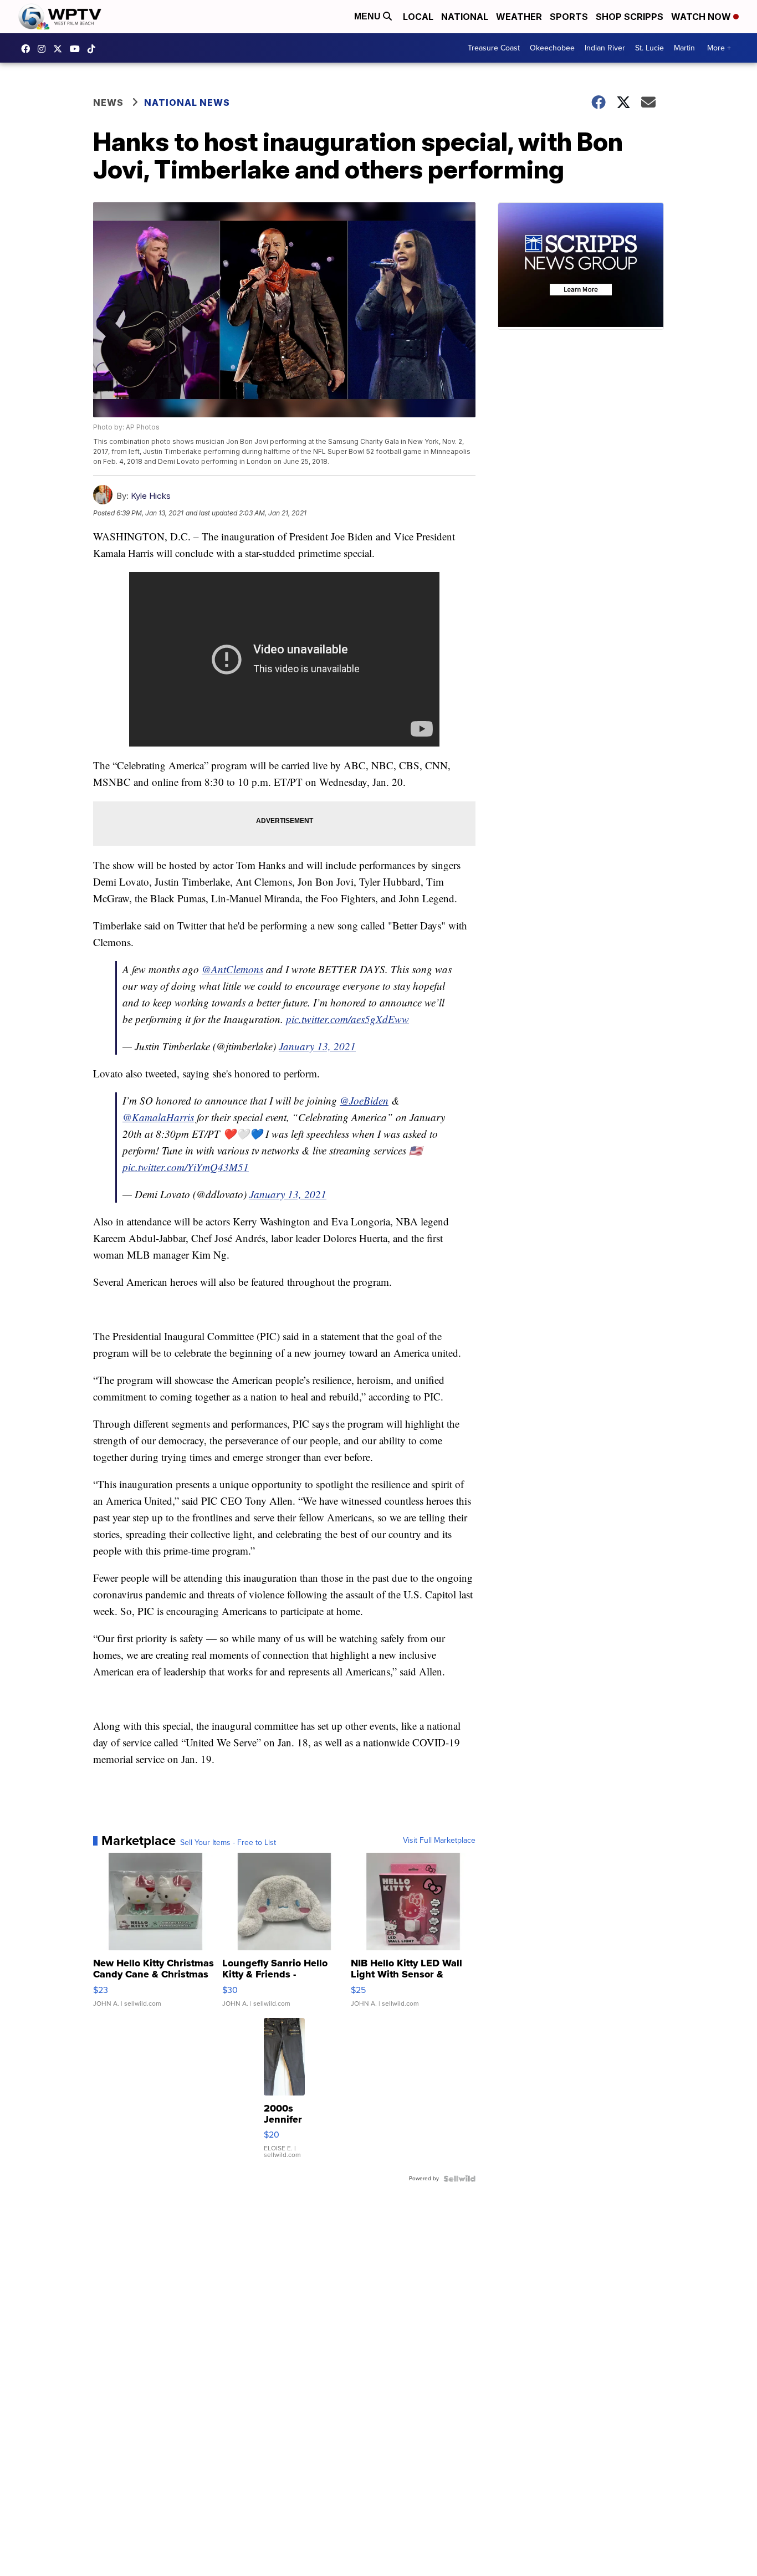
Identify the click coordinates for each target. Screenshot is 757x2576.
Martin (684, 48)
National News (187, 103)
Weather (519, 17)
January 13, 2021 (317, 1046)
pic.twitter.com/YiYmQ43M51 (186, 1167)
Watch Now (702, 17)
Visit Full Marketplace (439, 1841)
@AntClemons (232, 969)
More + (719, 48)
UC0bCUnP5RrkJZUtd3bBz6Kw (78, 49)
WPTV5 (28, 49)
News (108, 103)
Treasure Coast (494, 48)
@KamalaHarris (158, 1117)
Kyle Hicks (151, 496)
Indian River (605, 48)
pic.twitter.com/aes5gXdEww (347, 1019)
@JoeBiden (364, 1100)
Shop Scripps (630, 17)
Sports (569, 17)
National (465, 17)
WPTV (60, 49)
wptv (44, 49)
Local (418, 17)
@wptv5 (94, 49)
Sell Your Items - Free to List (228, 1843)
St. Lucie (649, 48)
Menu (369, 16)
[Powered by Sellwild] (459, 2179)
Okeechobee (552, 48)
